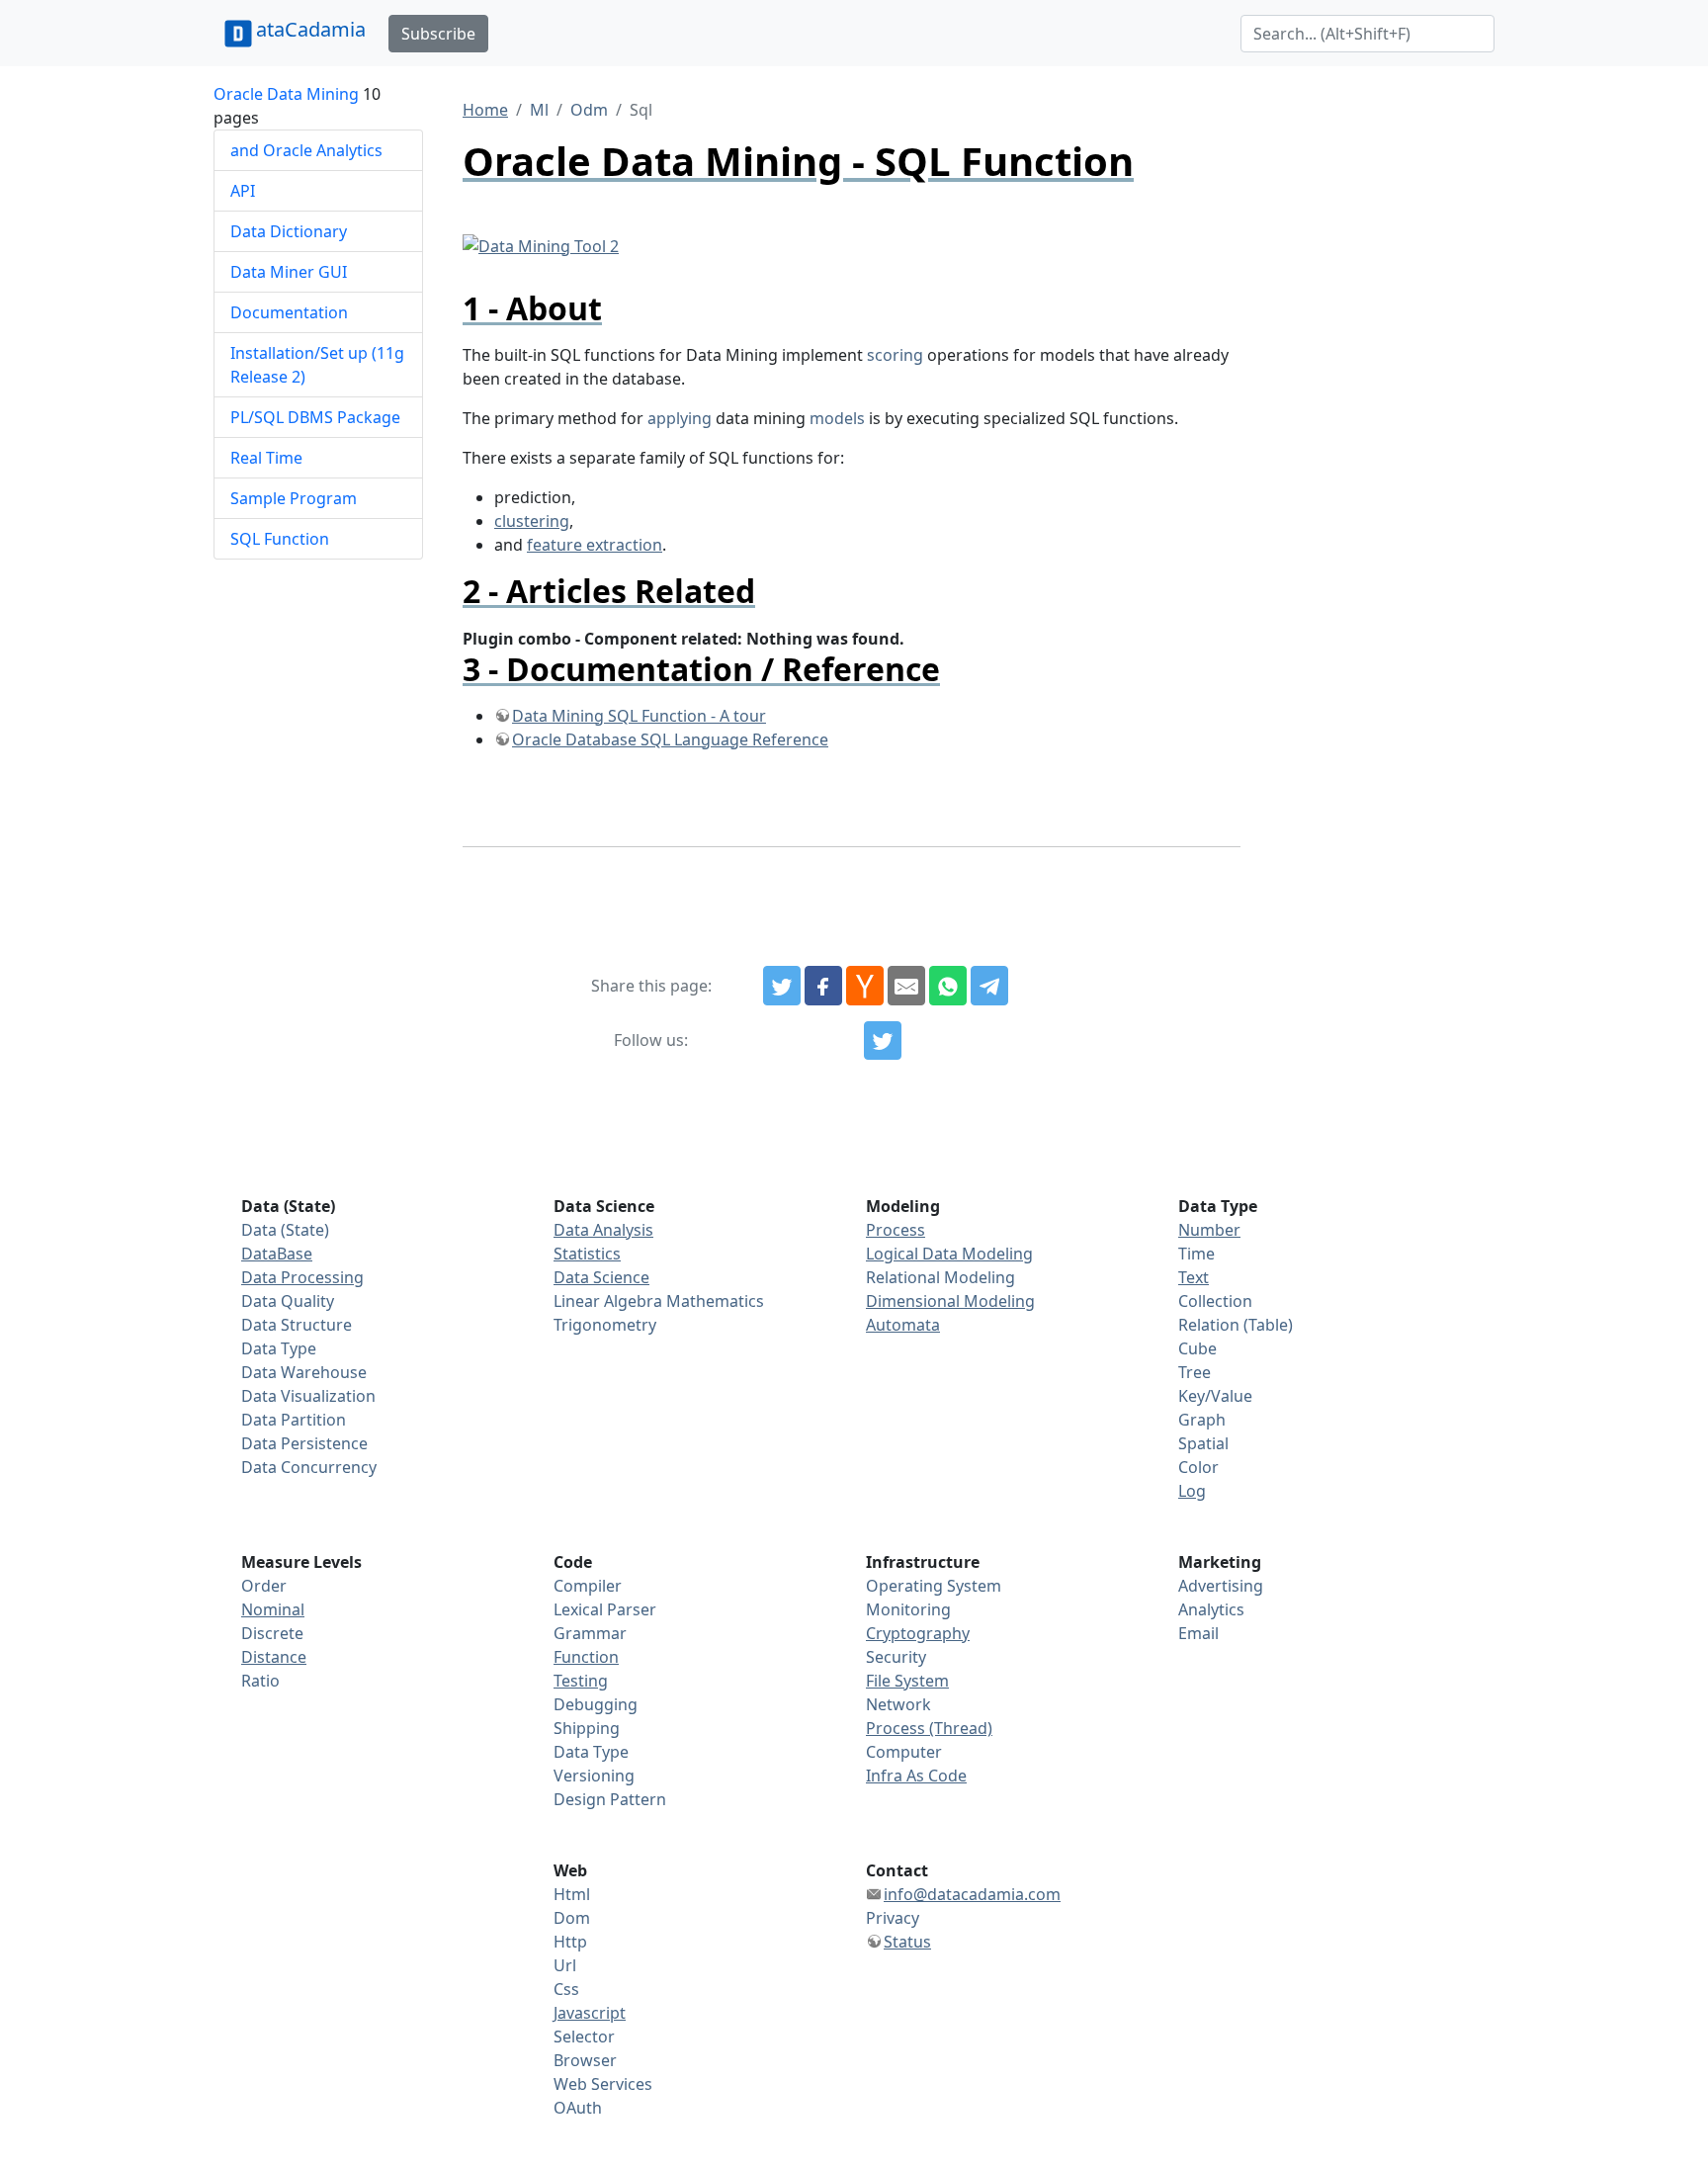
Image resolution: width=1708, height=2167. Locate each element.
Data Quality (288, 1301)
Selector (584, 2037)
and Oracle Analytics (306, 150)
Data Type (279, 1348)
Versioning (594, 1776)
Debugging (596, 1704)
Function (586, 1657)
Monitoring (908, 1609)
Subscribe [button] (438, 34)
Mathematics (715, 1301)
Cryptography (918, 1633)
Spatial (1203, 1443)
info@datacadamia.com (972, 1894)
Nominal (273, 1609)
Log (1192, 1491)
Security (896, 1657)
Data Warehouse (304, 1372)
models (837, 418)
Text (1194, 1277)
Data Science (601, 1277)
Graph (1202, 1420)
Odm (589, 110)
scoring (895, 355)
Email (1198, 1633)
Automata (903, 1325)
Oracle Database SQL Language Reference (670, 739)
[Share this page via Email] (906, 986)
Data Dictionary (289, 231)
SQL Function (280, 539)
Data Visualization (308, 1396)
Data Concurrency (309, 1467)
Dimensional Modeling (950, 1301)
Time (1196, 1254)
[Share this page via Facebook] (823, 986)
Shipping (587, 1728)
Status (907, 1942)
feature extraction (595, 545)
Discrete (272, 1633)
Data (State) (285, 1230)
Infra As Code (916, 1776)
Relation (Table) (1236, 1325)
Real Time (266, 458)
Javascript (590, 2013)
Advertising (1221, 1586)
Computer (904, 1752)
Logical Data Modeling (949, 1254)
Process (896, 1230)
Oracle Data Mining (286, 94)
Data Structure (297, 1325)
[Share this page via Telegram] (989, 986)
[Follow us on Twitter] (883, 1041)
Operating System (934, 1586)
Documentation (289, 312)
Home (485, 110)
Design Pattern (610, 1799)
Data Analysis (603, 1230)
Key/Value (1215, 1396)
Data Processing (302, 1277)
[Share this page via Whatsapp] (948, 986)
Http (570, 1942)
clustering (532, 521)
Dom (572, 1918)
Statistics (587, 1254)
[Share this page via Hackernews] (865, 986)
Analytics (1211, 1609)
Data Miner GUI (289, 272)
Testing (581, 1681)
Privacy (893, 1918)
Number (1209, 1230)
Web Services (603, 2084)
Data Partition (294, 1420)
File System (907, 1681)
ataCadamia (311, 29)
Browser (585, 2060)
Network (898, 1704)
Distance (274, 1657)
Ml (539, 110)
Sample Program (294, 498)
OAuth (578, 2108)
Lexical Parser (605, 1609)
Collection (1215, 1301)
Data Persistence (304, 1443)
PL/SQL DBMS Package (315, 417)
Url (565, 1965)
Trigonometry (605, 1325)
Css (566, 1989)
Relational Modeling (940, 1277)
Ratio (260, 1681)
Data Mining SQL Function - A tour (639, 716)
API (243, 191)
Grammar (590, 1633)
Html (572, 1894)
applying (680, 418)
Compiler (588, 1586)
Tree (1195, 1372)
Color (1198, 1467)
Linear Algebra (608, 1301)
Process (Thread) (929, 1728)
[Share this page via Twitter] (782, 986)
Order (264, 1586)
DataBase (277, 1254)
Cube (1197, 1348)
